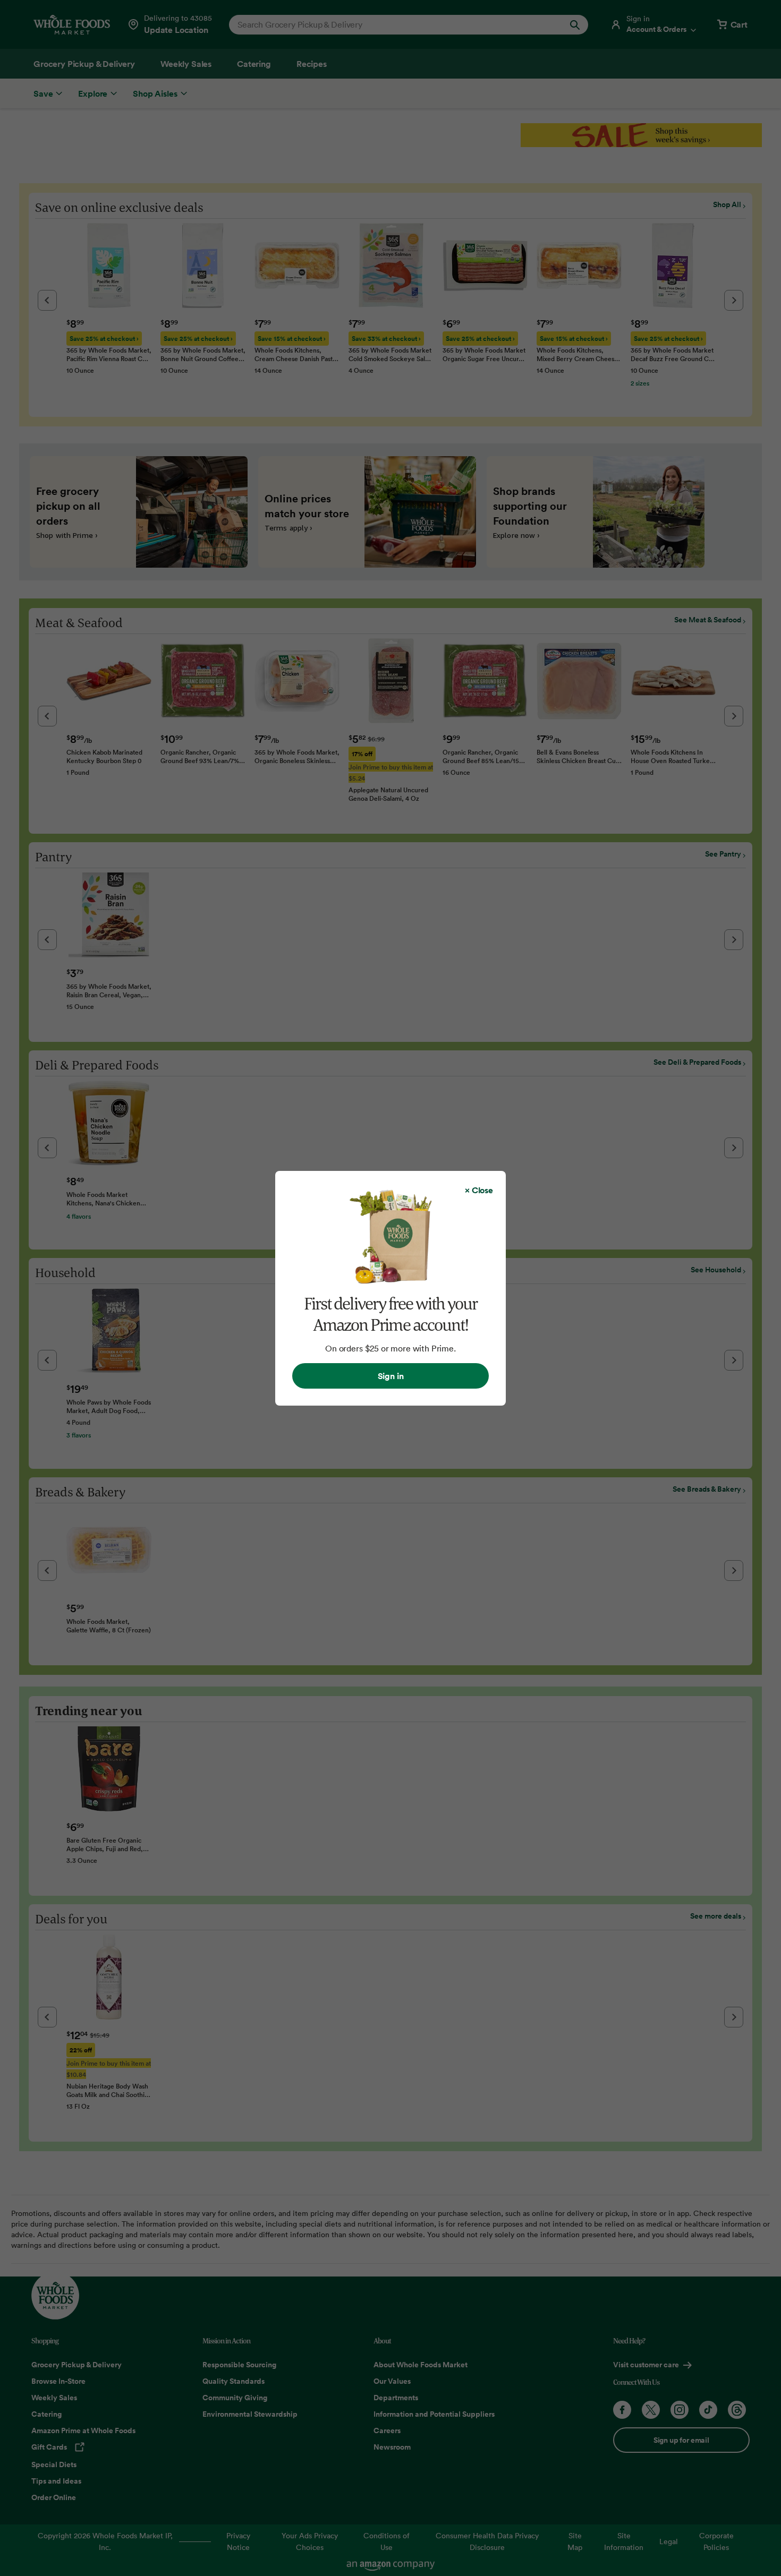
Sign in (391, 1376)
